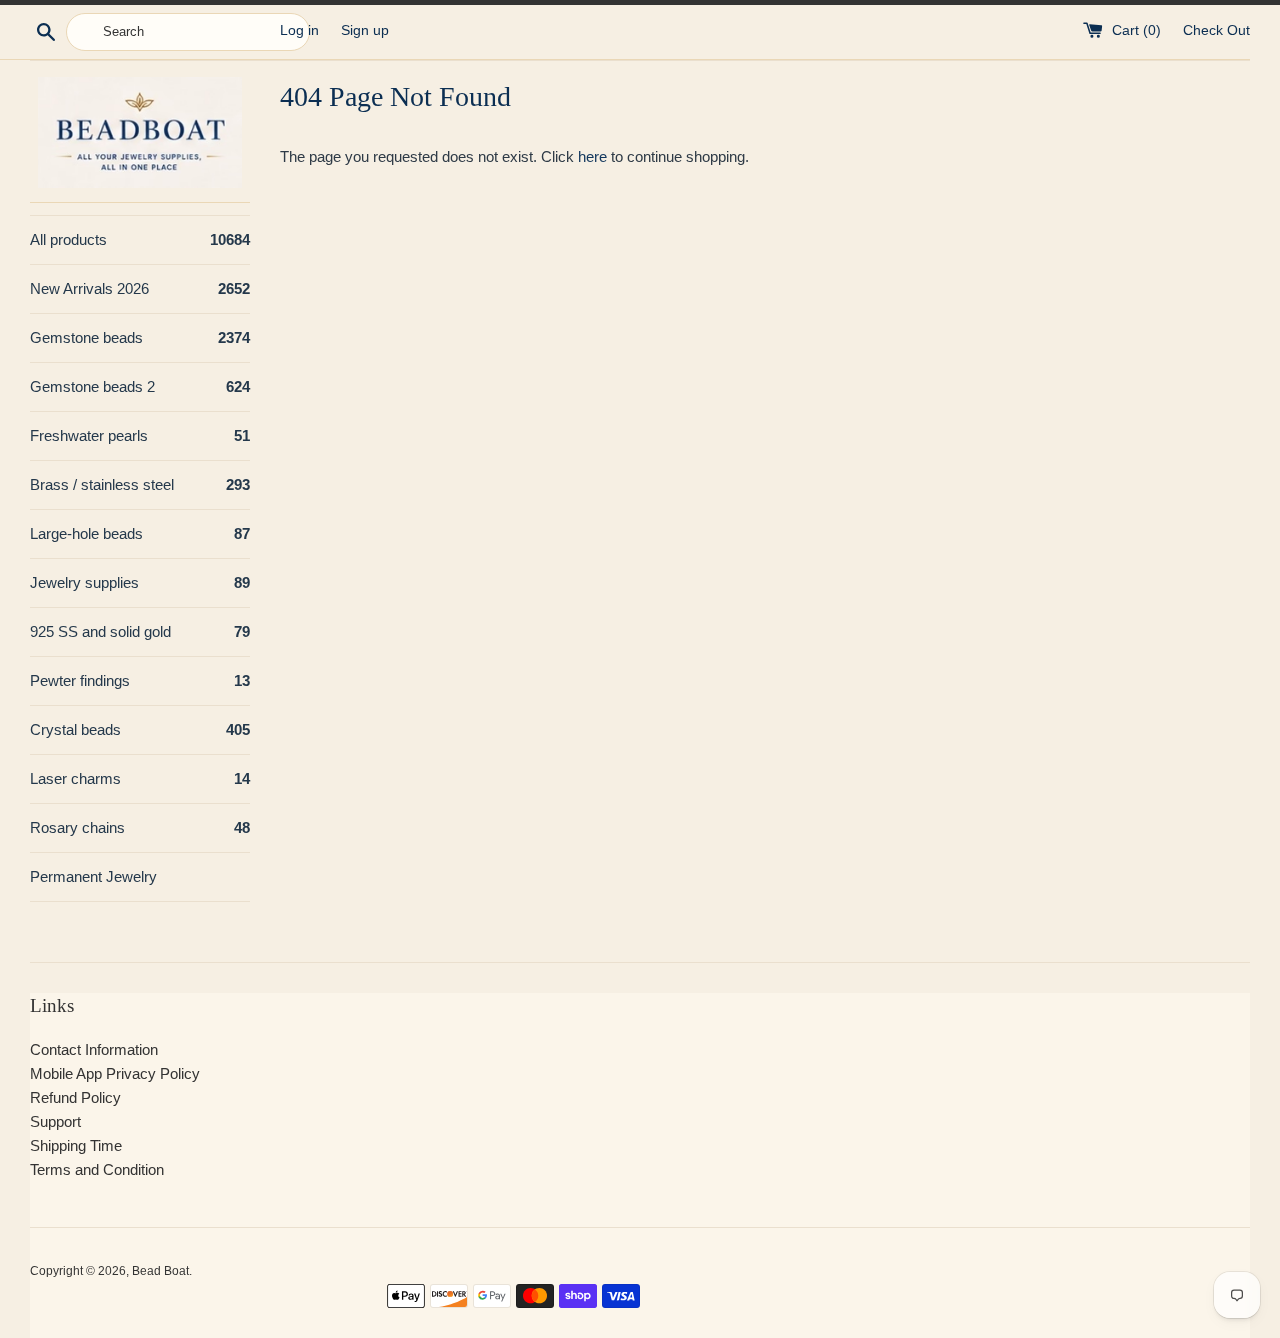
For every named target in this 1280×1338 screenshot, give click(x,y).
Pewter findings (140, 680)
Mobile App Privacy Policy (115, 1073)
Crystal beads (140, 729)
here (592, 156)
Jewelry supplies (140, 582)
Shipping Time (76, 1145)
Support (55, 1121)
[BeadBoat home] (140, 132)
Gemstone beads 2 (140, 386)
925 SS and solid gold (140, 631)
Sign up (365, 30)
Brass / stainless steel (140, 484)
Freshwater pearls (140, 435)
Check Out (1216, 30)
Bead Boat (160, 1271)
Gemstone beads (140, 337)
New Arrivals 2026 (140, 288)
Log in (299, 30)
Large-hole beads (140, 533)
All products (140, 239)
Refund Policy (75, 1097)
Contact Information (94, 1049)
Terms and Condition (97, 1169)
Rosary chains (140, 827)
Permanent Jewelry (93, 876)
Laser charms (140, 778)
